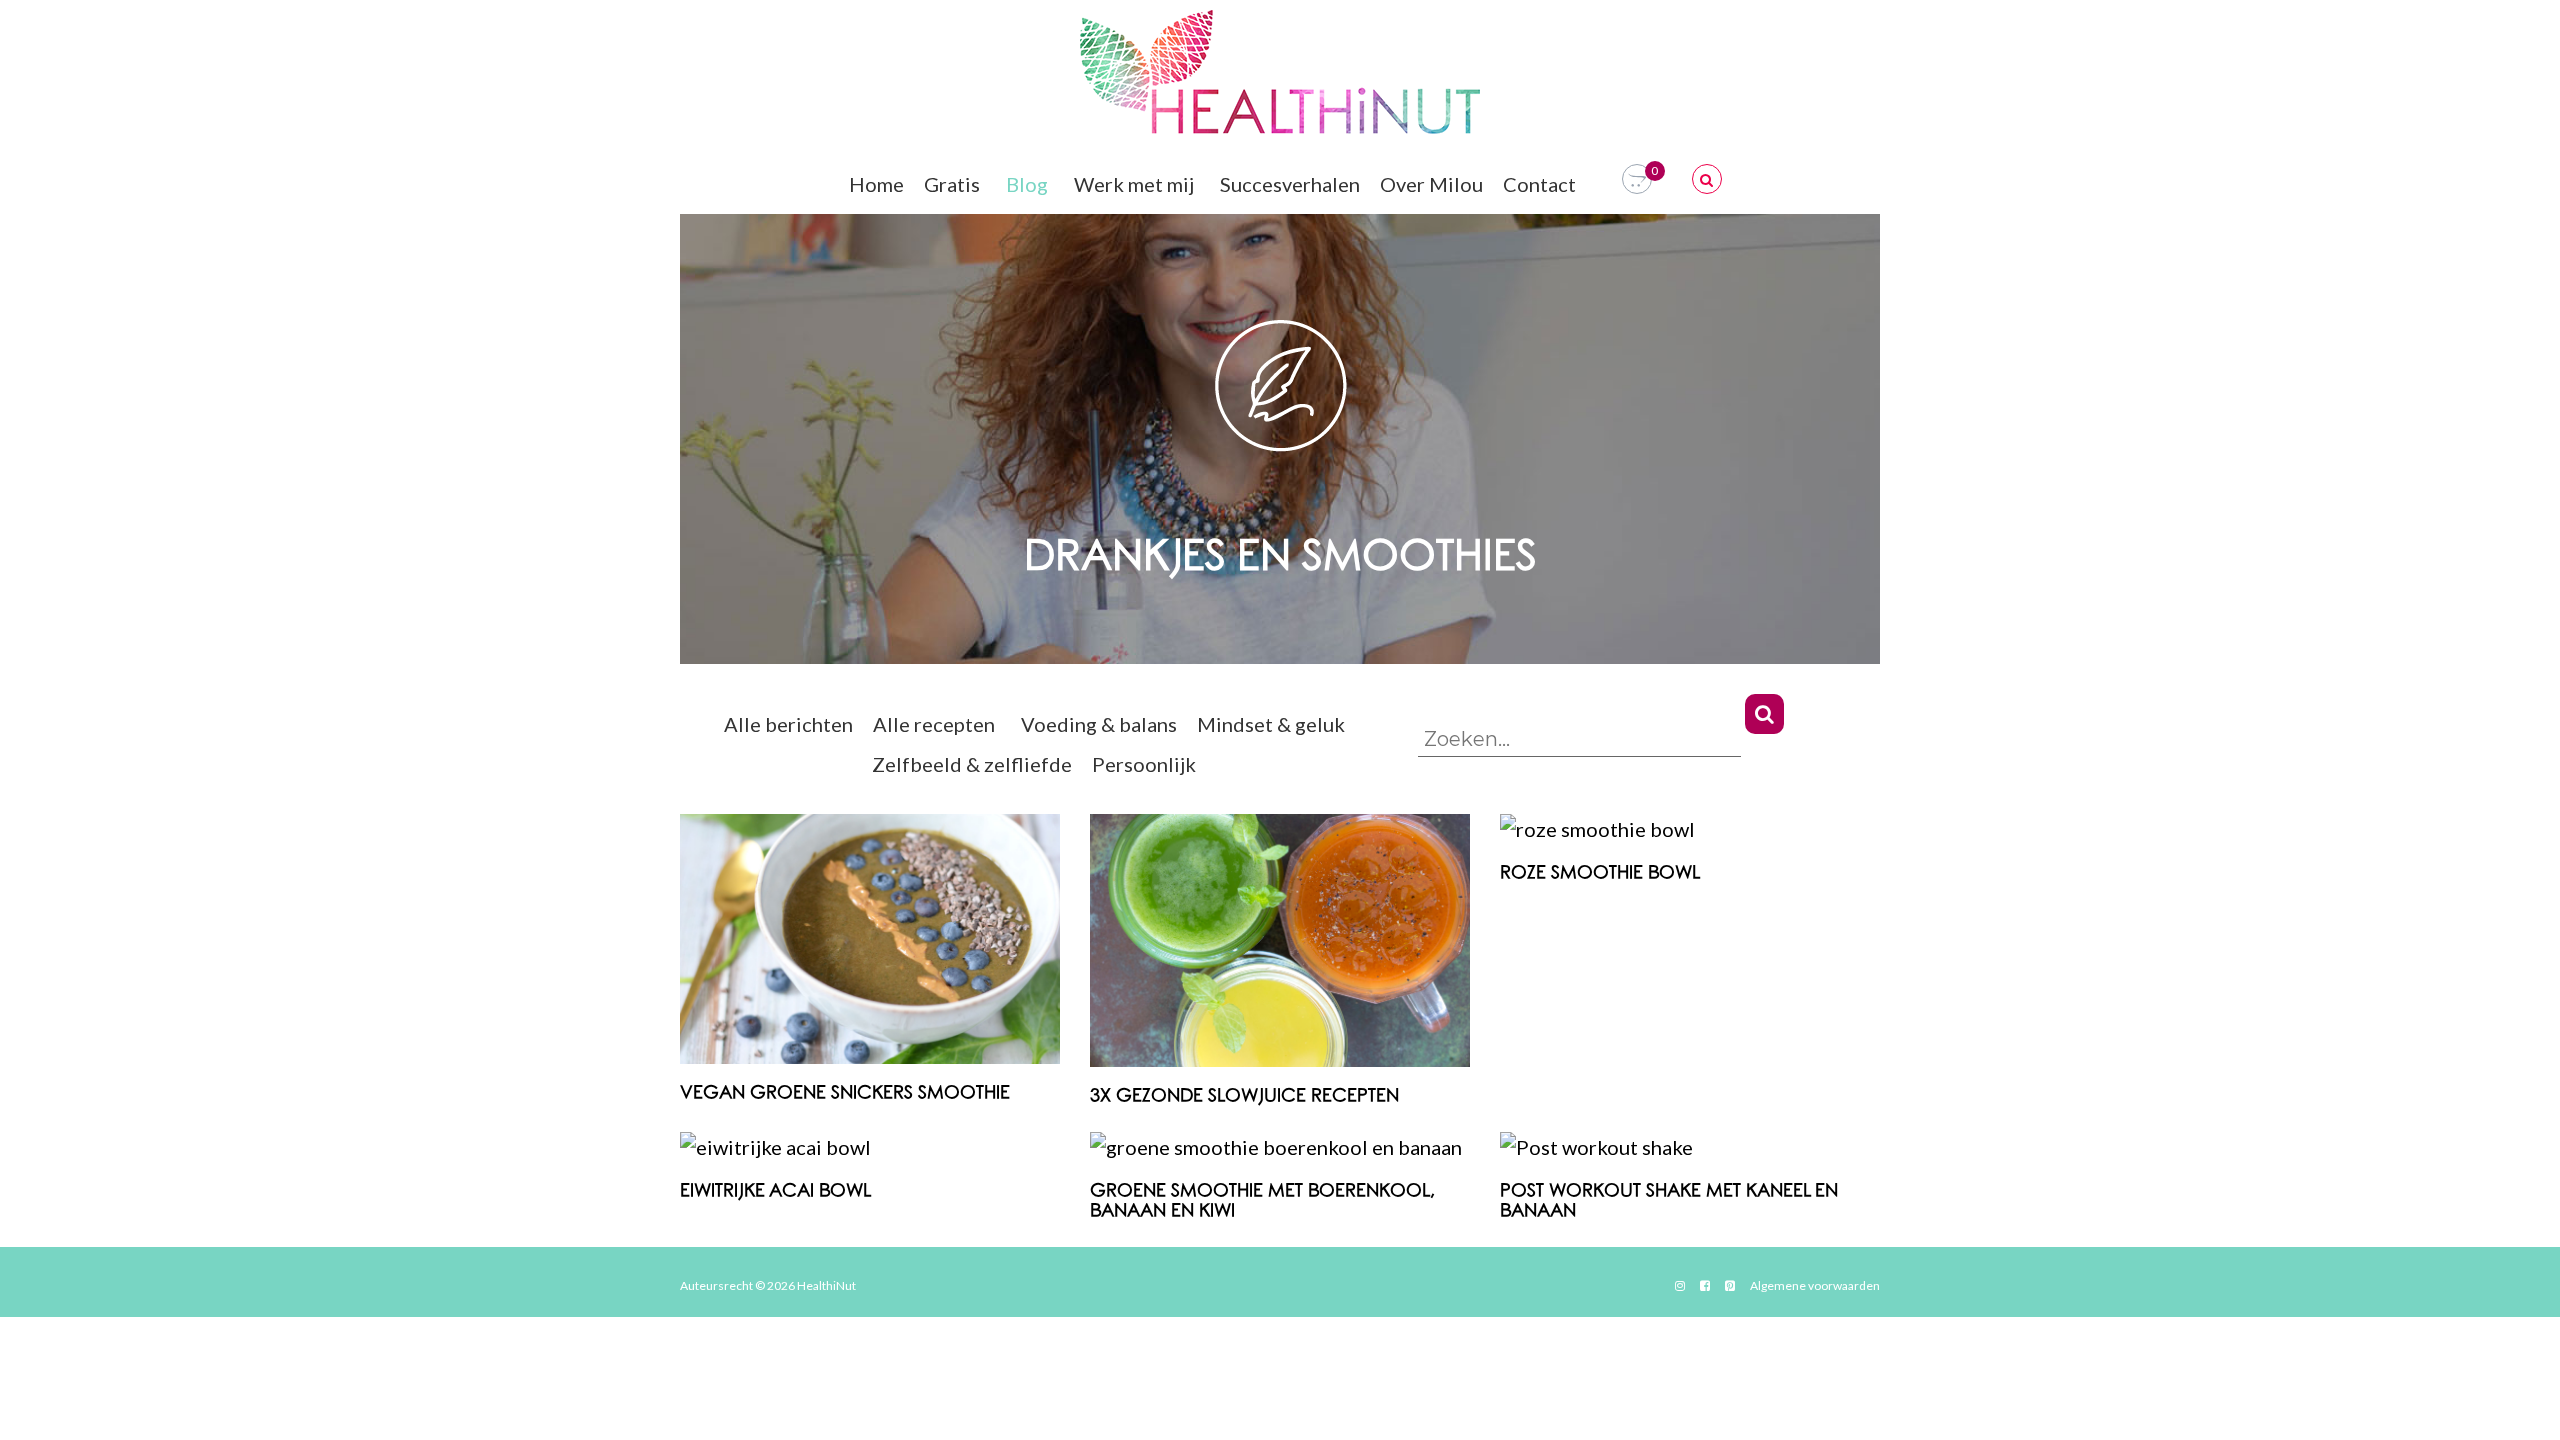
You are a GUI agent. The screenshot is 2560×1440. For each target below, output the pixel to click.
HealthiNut (826, 1285)
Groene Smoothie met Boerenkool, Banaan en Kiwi (1262, 1201)
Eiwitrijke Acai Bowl (775, 1191)
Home (876, 184)
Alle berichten (788, 724)
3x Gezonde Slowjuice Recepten (1244, 1096)
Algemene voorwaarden (1815, 1285)
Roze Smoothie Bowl (1600, 873)
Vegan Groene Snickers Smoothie (845, 1093)
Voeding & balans (1099, 724)
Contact (1539, 184)
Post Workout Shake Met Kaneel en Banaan (1669, 1201)
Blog (1027, 184)
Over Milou (1431, 184)
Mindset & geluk (1271, 724)
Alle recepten (934, 724)
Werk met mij (1134, 184)
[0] (1637, 179)
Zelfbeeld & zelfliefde (972, 764)
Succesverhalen (1290, 184)
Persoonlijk (1144, 764)
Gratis (952, 184)
